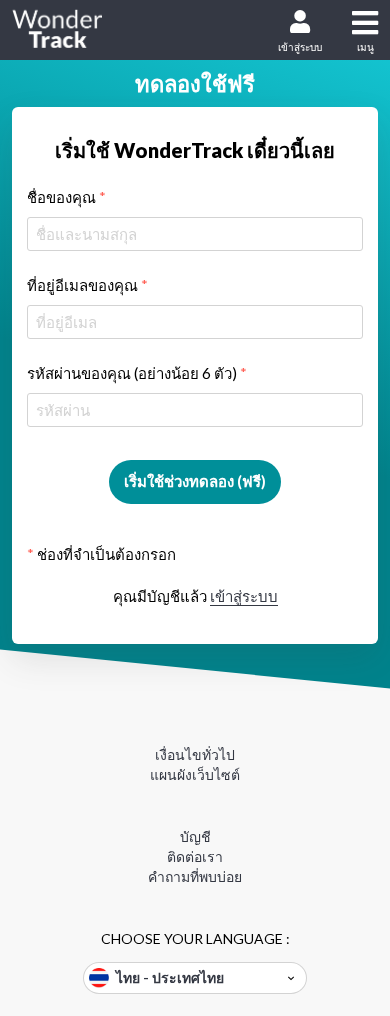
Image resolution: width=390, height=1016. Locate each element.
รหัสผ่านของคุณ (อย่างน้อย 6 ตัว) (137, 373)
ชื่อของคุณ (66, 197)
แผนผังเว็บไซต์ (195, 774)
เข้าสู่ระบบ (300, 47)
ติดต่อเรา (195, 856)
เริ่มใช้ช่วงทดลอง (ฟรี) (195, 481)
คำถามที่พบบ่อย (195, 876)
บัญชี (195, 836)
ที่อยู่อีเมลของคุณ (87, 285)
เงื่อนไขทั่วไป (195, 754)
